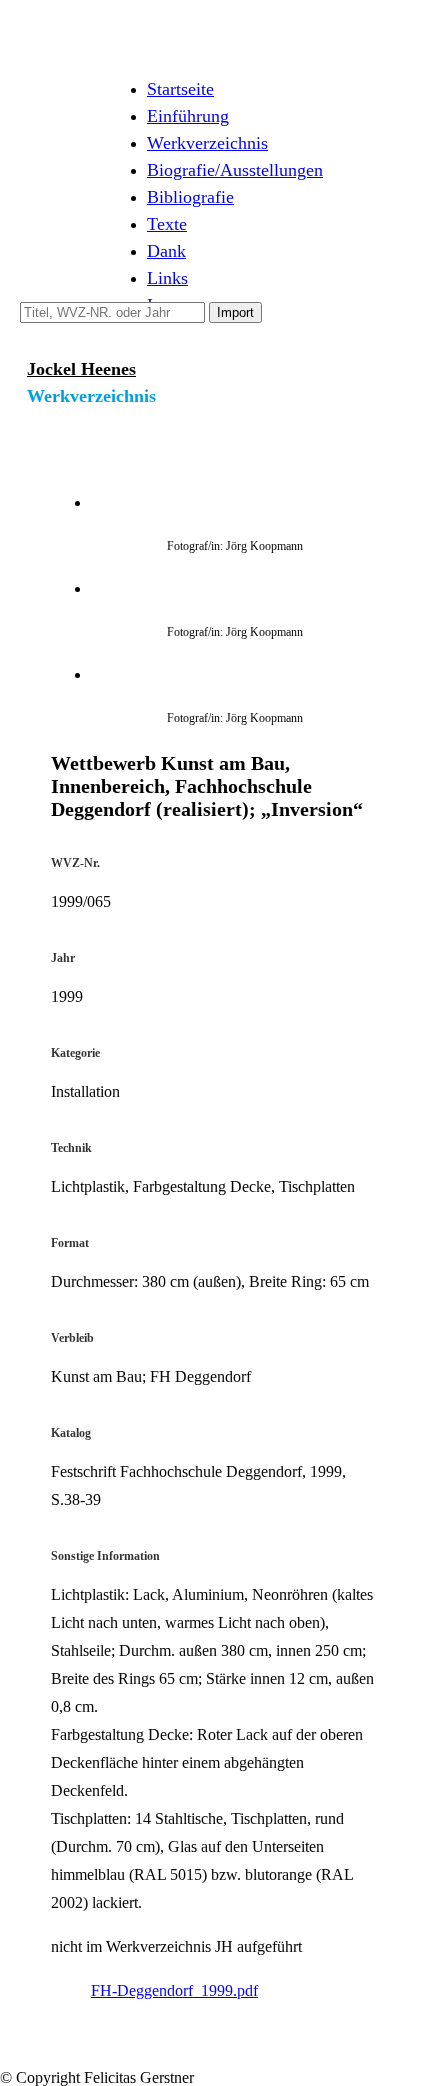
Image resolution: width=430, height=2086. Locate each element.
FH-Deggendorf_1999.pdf (174, 1990)
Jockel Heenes (81, 369)
